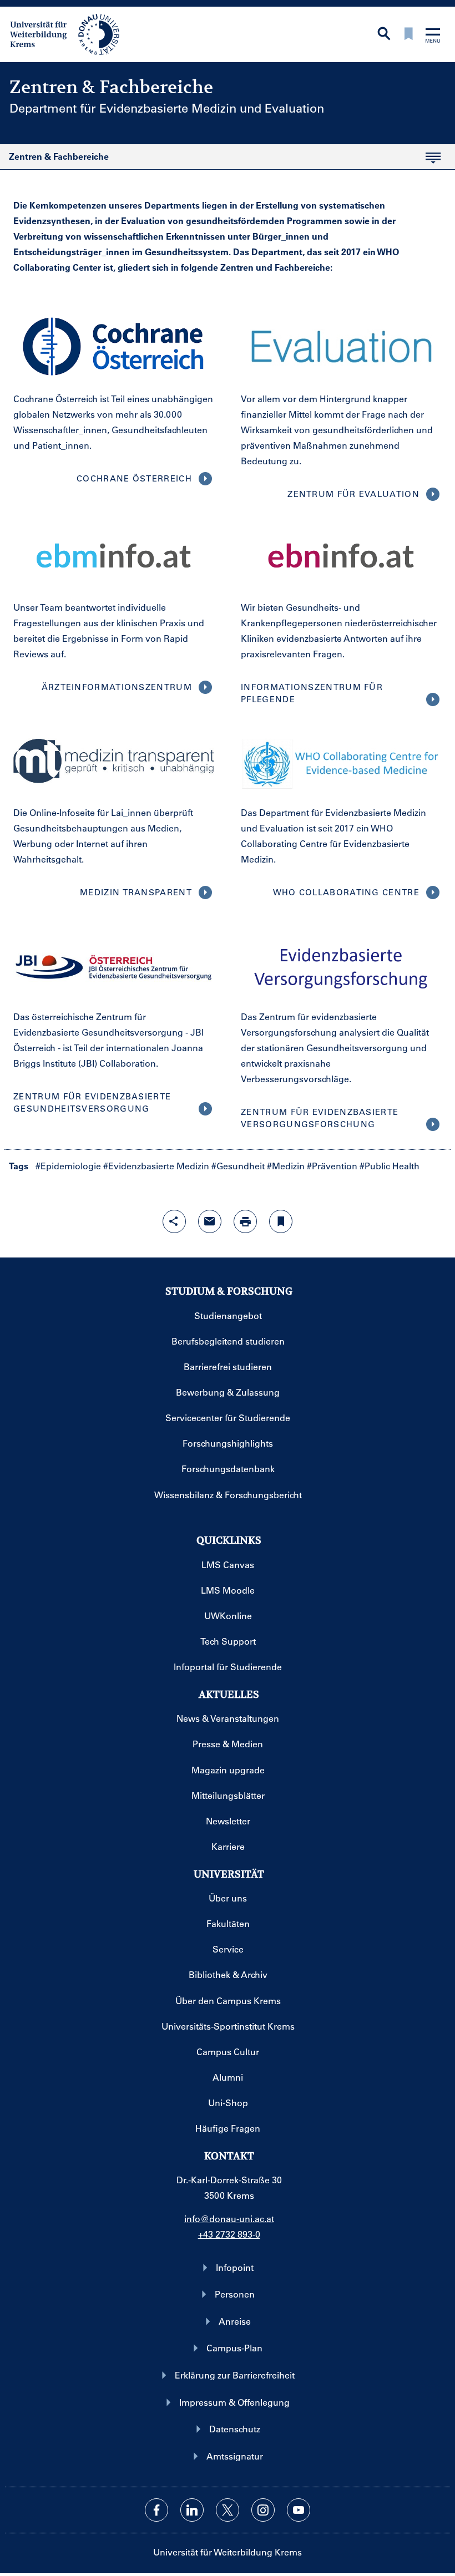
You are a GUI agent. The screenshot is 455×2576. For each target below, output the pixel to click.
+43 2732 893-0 (229, 2234)
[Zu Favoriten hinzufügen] (281, 1221)
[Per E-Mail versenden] (210, 1221)
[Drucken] (245, 1221)
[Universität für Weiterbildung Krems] (70, 33)
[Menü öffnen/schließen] (433, 36)
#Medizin (286, 1166)
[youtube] (299, 2510)
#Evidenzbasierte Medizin (156, 1166)
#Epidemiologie (68, 1166)
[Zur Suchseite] (384, 35)
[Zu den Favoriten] (408, 35)
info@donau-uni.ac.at (229, 2218)
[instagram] (263, 2510)
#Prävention (332, 1166)
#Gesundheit (238, 1166)
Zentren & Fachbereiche (54, 160)
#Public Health (390, 1166)
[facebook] (156, 2510)
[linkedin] (192, 2510)
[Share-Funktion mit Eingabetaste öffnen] (174, 1221)
